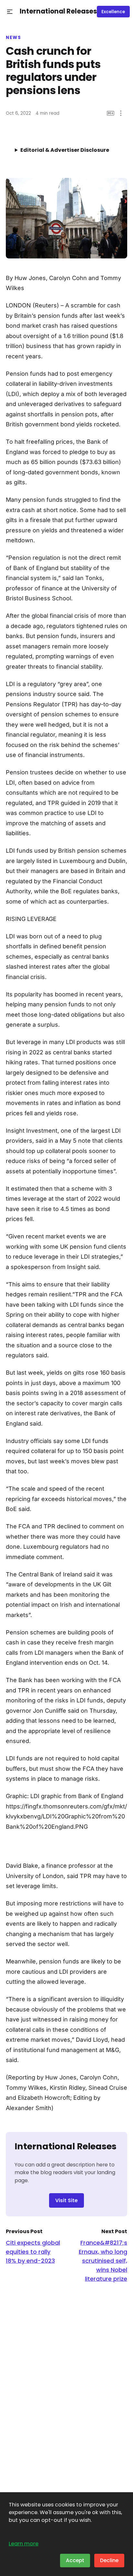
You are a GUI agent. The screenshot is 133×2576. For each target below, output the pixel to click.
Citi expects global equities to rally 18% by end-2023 (33, 2252)
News (13, 38)
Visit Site (66, 2200)
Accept (75, 2560)
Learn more (24, 2544)
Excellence (113, 12)
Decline (109, 2560)
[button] (10, 12)
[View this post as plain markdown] (111, 113)
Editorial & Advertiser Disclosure (65, 150)
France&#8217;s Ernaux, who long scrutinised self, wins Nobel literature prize (103, 2261)
